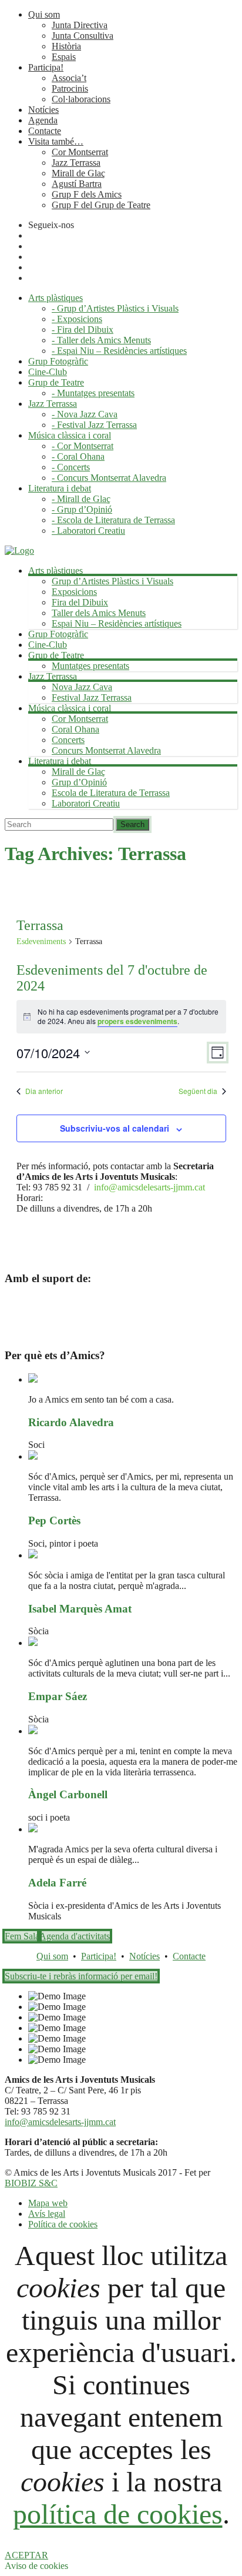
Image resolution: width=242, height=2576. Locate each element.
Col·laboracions (81, 99)
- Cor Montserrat (83, 446)
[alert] (121, 1017)
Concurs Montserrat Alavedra (106, 750)
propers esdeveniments (137, 1021)
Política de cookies (63, 2224)
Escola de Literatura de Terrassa (111, 793)
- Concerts (71, 467)
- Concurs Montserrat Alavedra (109, 478)
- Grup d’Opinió (82, 509)
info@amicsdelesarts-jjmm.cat (149, 1187)
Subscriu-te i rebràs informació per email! (81, 1976)
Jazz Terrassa (76, 163)
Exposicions (74, 592)
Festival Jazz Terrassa (92, 697)
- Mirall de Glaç (81, 499)
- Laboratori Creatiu (88, 531)
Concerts (68, 740)
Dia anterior (44, 1091)
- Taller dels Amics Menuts (101, 340)
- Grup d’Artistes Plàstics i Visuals (115, 308)
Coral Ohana (75, 729)
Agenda (43, 120)
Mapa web (48, 2203)
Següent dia (198, 1091)
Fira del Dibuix (80, 602)
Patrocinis (70, 88)
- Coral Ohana (78, 456)
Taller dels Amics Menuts (99, 613)
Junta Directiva (80, 25)
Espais (64, 57)
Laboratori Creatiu (86, 803)
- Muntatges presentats (93, 393)
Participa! (46, 67)
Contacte (45, 131)
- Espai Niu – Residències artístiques (119, 351)
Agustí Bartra (77, 184)
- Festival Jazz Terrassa (94, 425)
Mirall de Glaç (78, 173)
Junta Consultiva (83, 36)
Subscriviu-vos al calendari (115, 1128)
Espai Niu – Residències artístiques (117, 623)
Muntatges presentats (90, 666)
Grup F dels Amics (87, 194)
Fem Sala (22, 1936)
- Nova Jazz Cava (85, 414)
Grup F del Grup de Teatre (101, 205)
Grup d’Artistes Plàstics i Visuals (112, 581)
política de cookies (118, 2514)
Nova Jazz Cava (82, 687)
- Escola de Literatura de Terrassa (113, 520)
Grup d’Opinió (79, 782)
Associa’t (69, 78)
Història (66, 46)
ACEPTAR (26, 2555)
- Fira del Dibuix (83, 329)
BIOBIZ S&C (31, 2183)
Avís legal (47, 2214)
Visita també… (56, 141)
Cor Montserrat (80, 152)
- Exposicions (77, 319)
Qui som (44, 14)
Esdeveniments (41, 941)
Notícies (43, 110)
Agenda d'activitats (75, 1936)
